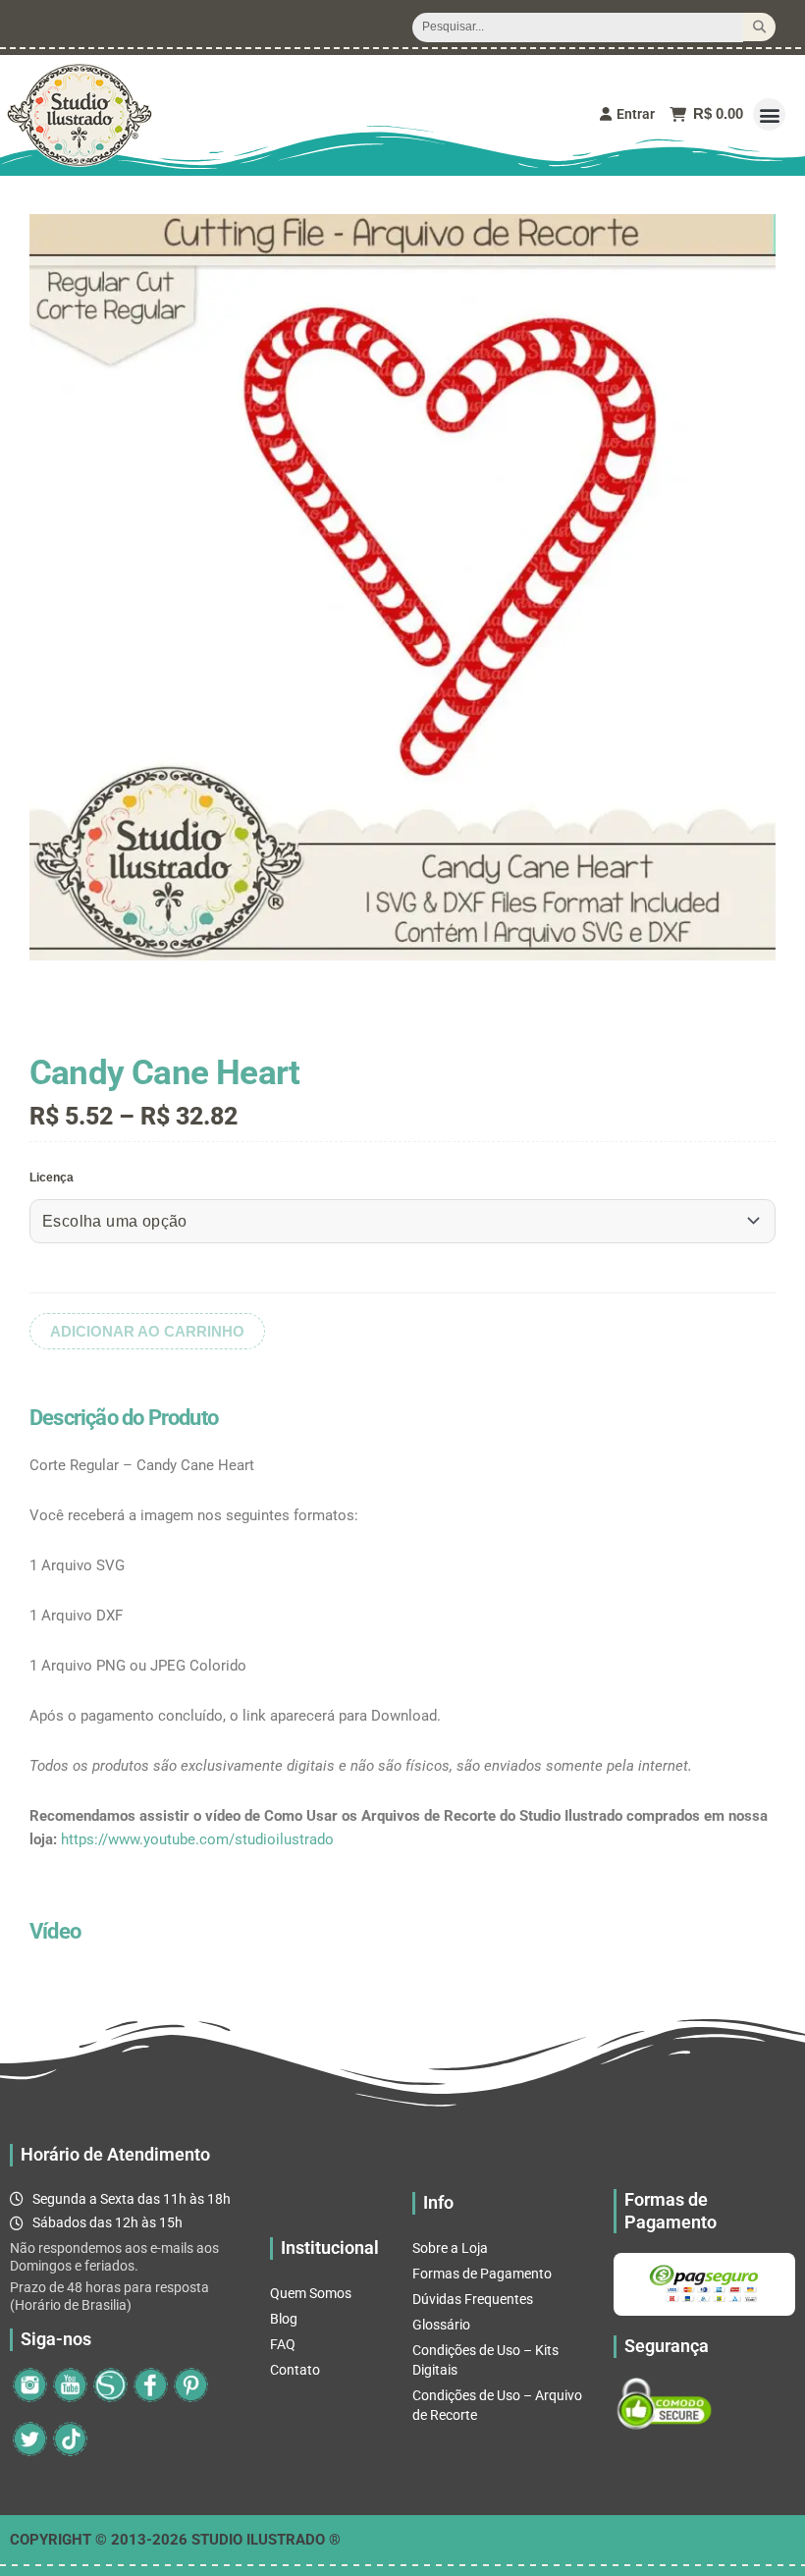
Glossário (441, 2325)
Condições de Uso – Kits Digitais (485, 2360)
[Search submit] (759, 27)
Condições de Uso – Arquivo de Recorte (497, 2405)
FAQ (283, 2344)
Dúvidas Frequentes (473, 2299)
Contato (295, 2370)
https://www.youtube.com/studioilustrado (197, 1839)
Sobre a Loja (450, 2248)
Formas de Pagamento (482, 2274)
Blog (284, 2319)
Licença (52, 1178)
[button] (769, 114)
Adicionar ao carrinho (147, 1331)
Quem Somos (311, 2293)
